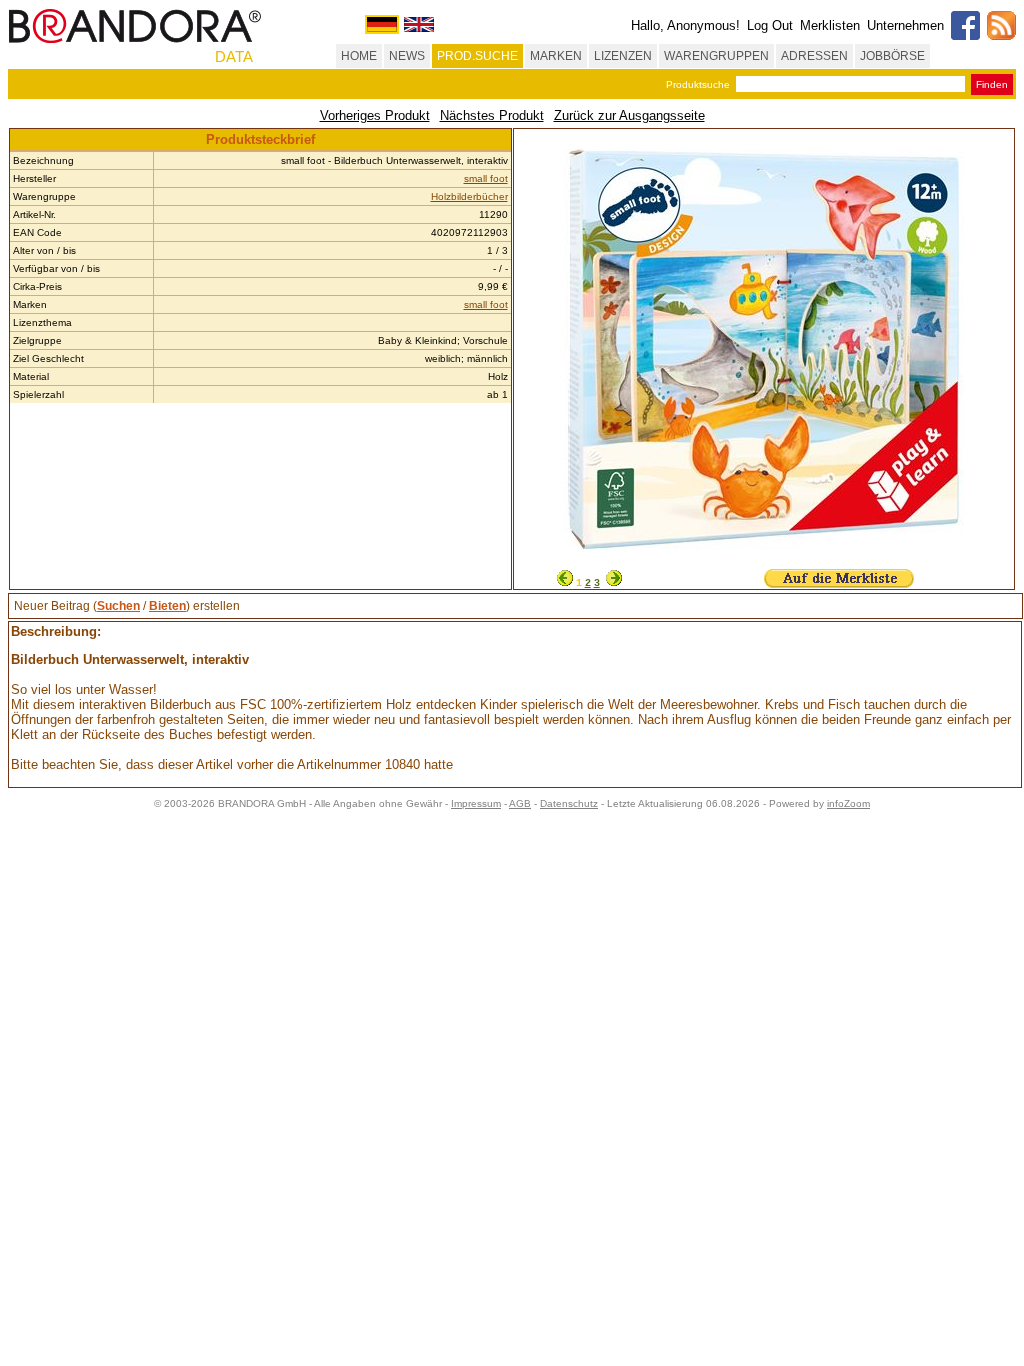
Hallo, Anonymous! (685, 25)
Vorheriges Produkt (375, 115)
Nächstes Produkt (492, 115)
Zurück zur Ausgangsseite (629, 115)
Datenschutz (569, 803)
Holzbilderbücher (469, 196)
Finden (992, 84)
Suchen (118, 606)
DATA (234, 56)
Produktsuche (698, 84)
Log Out (770, 25)
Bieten (167, 606)
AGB (520, 803)
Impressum (476, 803)
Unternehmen (905, 25)
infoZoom (848, 803)
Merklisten (830, 25)
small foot (486, 178)
